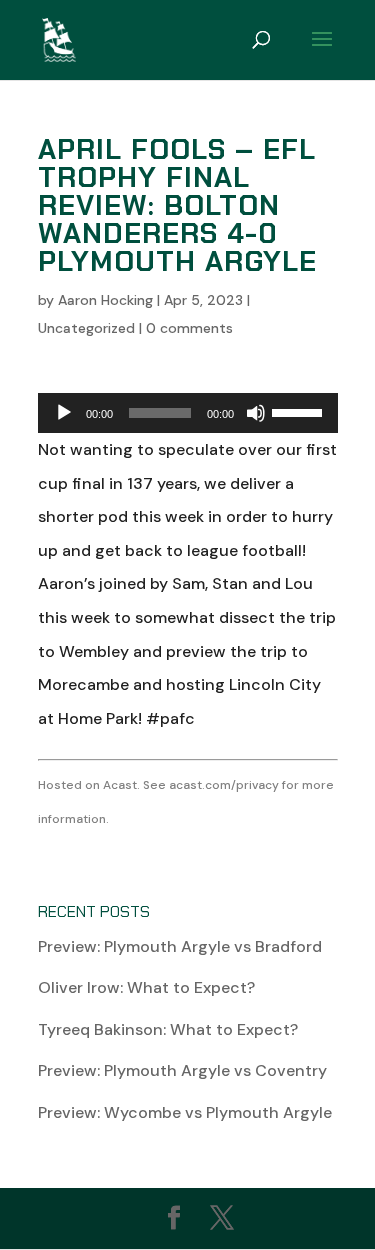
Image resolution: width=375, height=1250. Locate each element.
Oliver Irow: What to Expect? (146, 987)
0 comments (189, 328)
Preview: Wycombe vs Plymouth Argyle (185, 1112)
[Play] (64, 413)
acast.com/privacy (224, 785)
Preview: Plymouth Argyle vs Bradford (180, 946)
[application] (188, 413)
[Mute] (256, 413)
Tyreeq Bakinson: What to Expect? (168, 1029)
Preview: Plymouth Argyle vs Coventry (182, 1070)
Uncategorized (86, 328)
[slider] (300, 411)
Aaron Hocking (105, 300)
